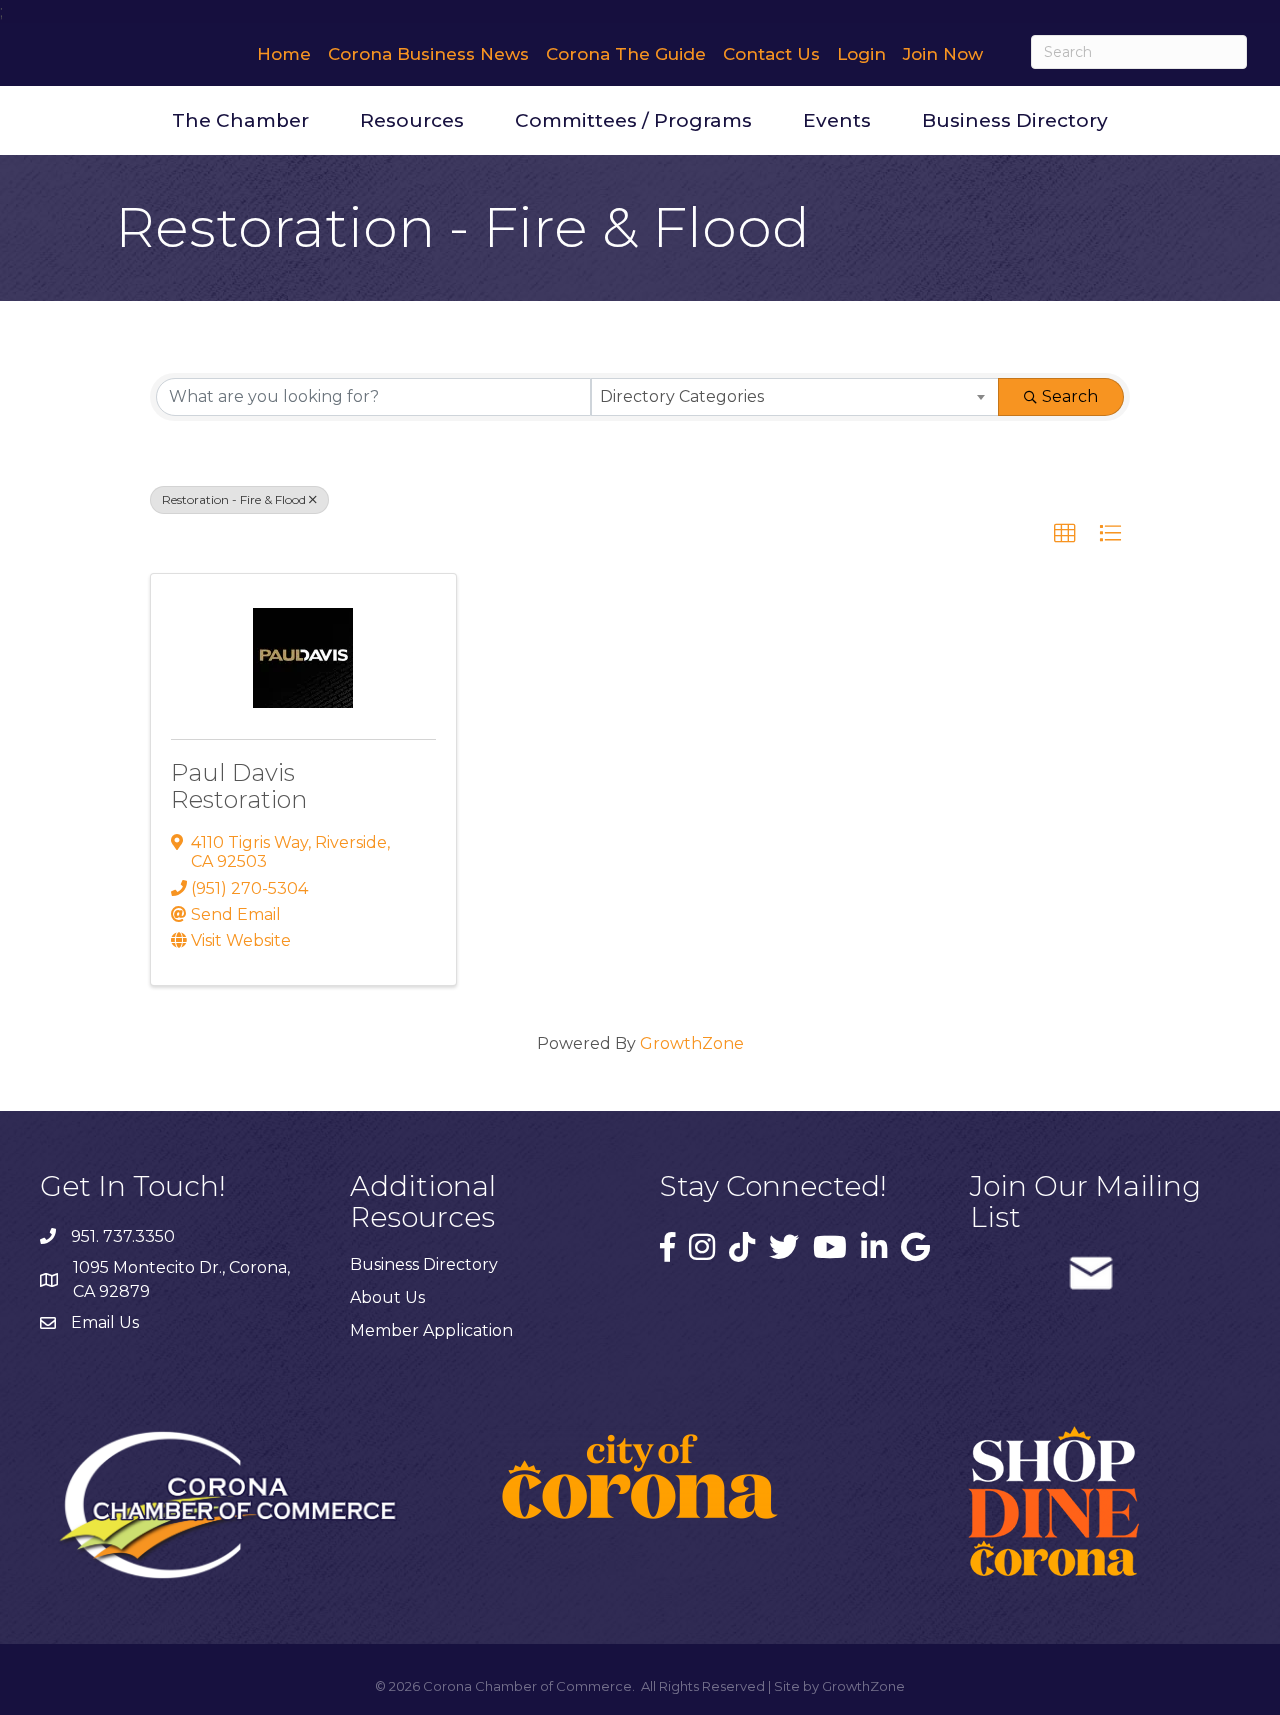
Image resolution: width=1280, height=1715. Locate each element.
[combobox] (795, 397)
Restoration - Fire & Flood (234, 499)
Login (861, 54)
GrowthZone (692, 1043)
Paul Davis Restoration (239, 785)
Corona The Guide (626, 54)
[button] (1065, 534)
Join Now (943, 54)
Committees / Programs (633, 120)
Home (284, 54)
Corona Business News (428, 54)
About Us (387, 1297)
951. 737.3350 (123, 1236)
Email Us (105, 1322)
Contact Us (771, 54)
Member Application (431, 1330)
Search (1070, 396)
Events (837, 120)
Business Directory (1015, 120)
